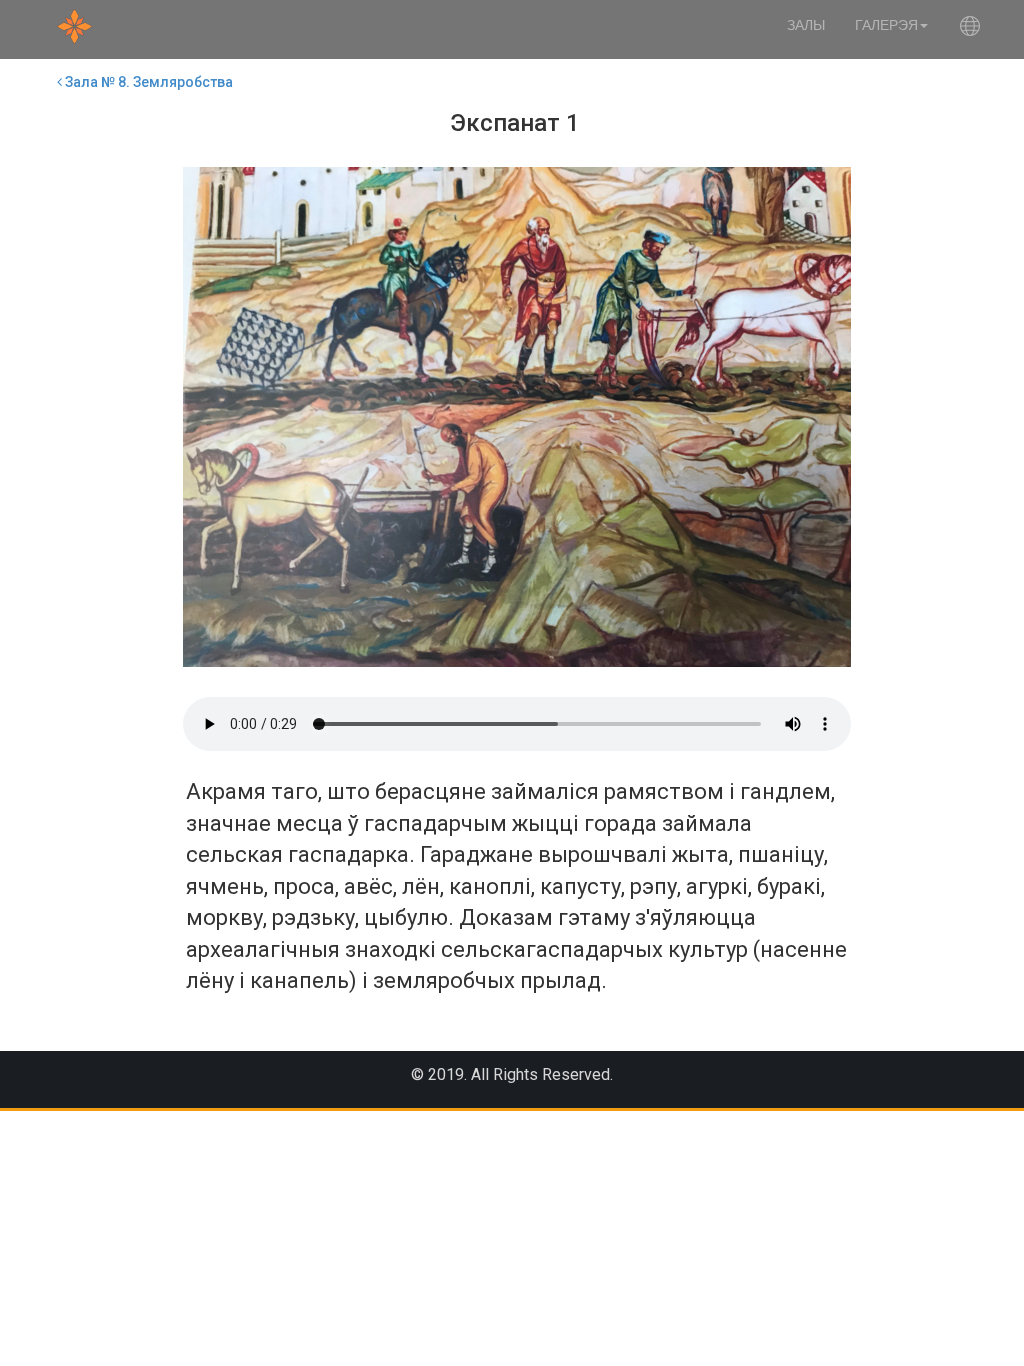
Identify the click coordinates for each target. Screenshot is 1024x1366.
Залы (806, 25)
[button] (970, 29)
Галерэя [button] (886, 25)
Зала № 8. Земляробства (147, 82)
